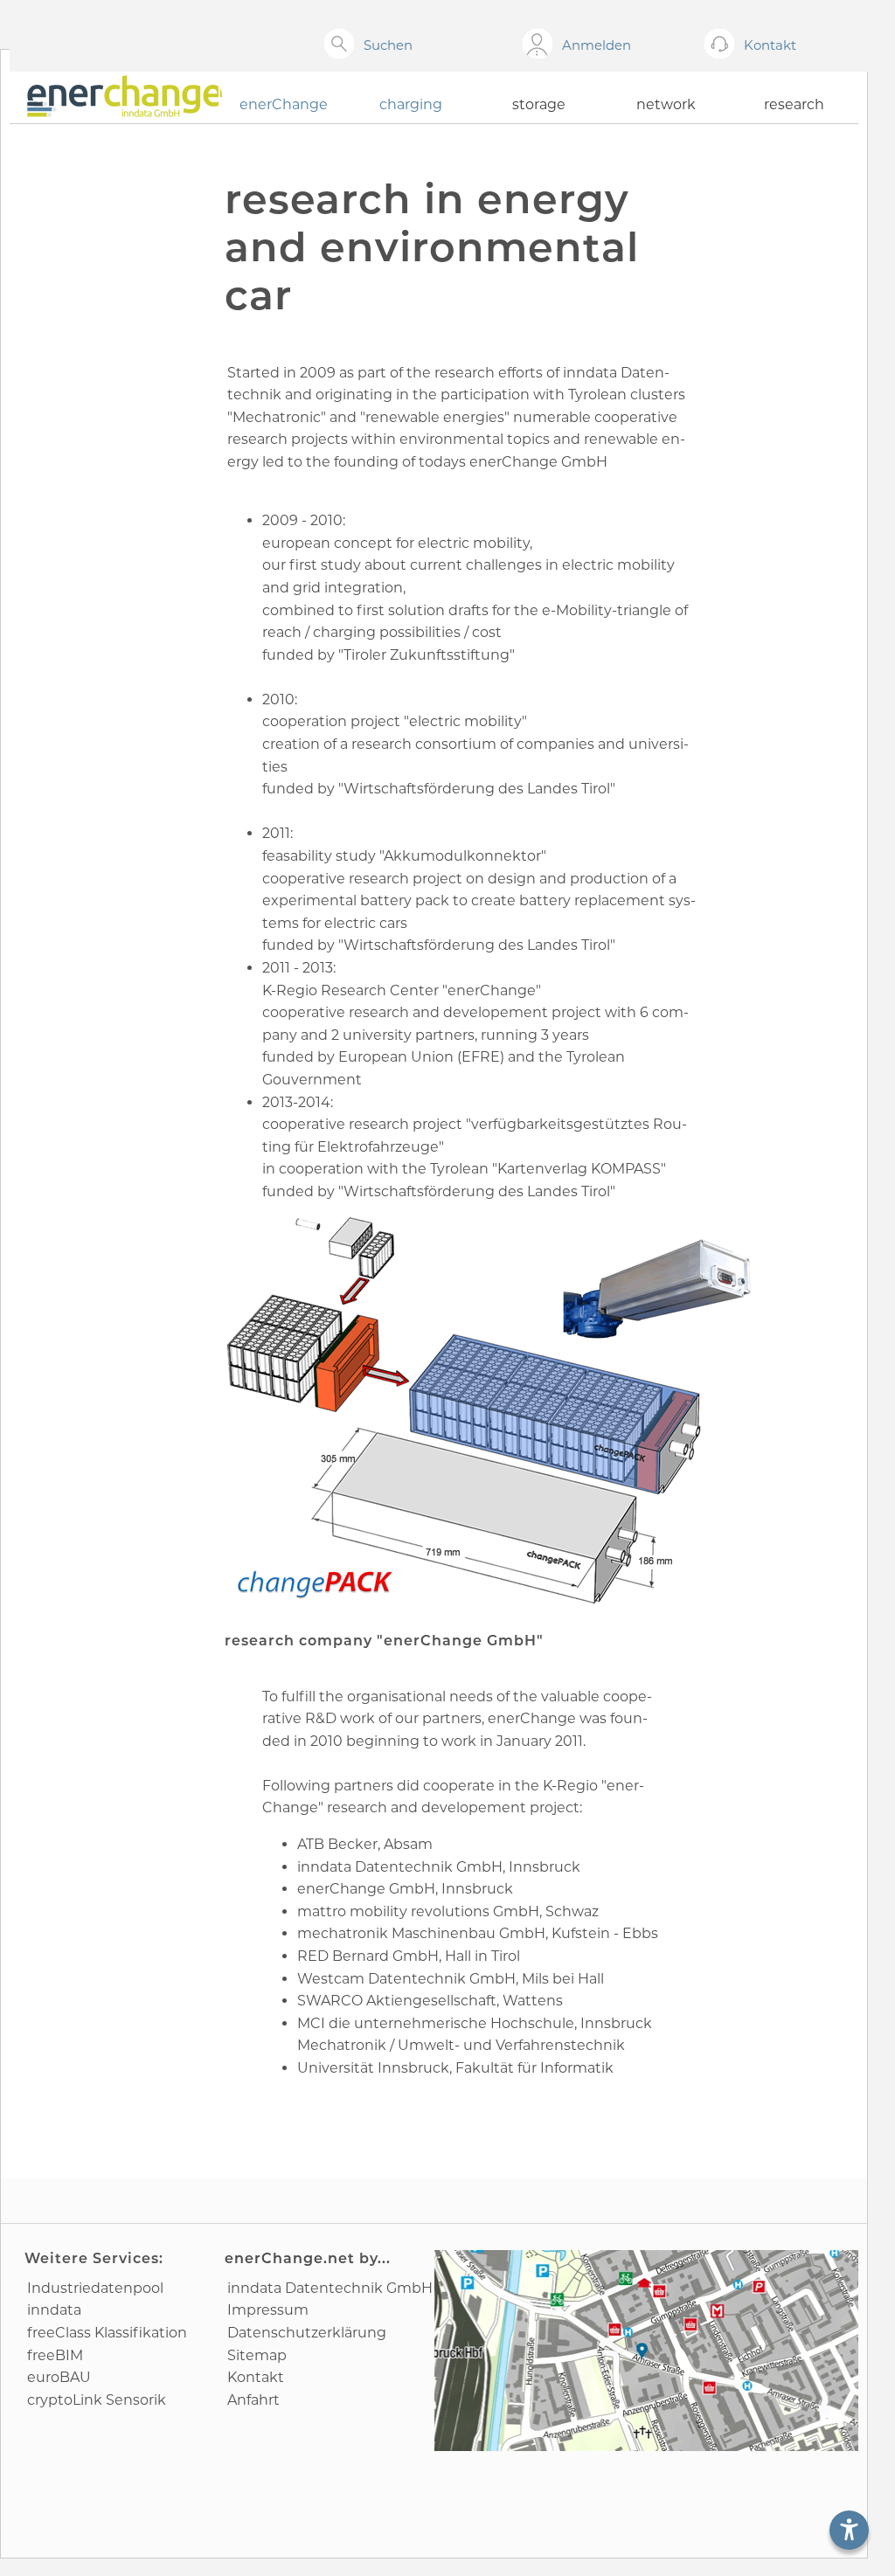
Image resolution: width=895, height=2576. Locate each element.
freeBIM (55, 2355)
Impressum (268, 2310)
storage (539, 104)
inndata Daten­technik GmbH (330, 2288)
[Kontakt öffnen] (722, 45)
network (666, 104)
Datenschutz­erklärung (307, 2333)
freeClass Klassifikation (107, 2333)
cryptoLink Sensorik (97, 2400)
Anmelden (597, 45)
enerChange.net (290, 2258)
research (794, 104)
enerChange (284, 104)
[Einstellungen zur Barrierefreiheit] (849, 2530)
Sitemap (257, 2355)
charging (411, 104)
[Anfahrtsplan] (647, 2351)
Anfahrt (253, 2400)
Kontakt (256, 2377)
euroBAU (59, 2377)
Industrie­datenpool (95, 2288)
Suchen (388, 45)
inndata (54, 2310)
